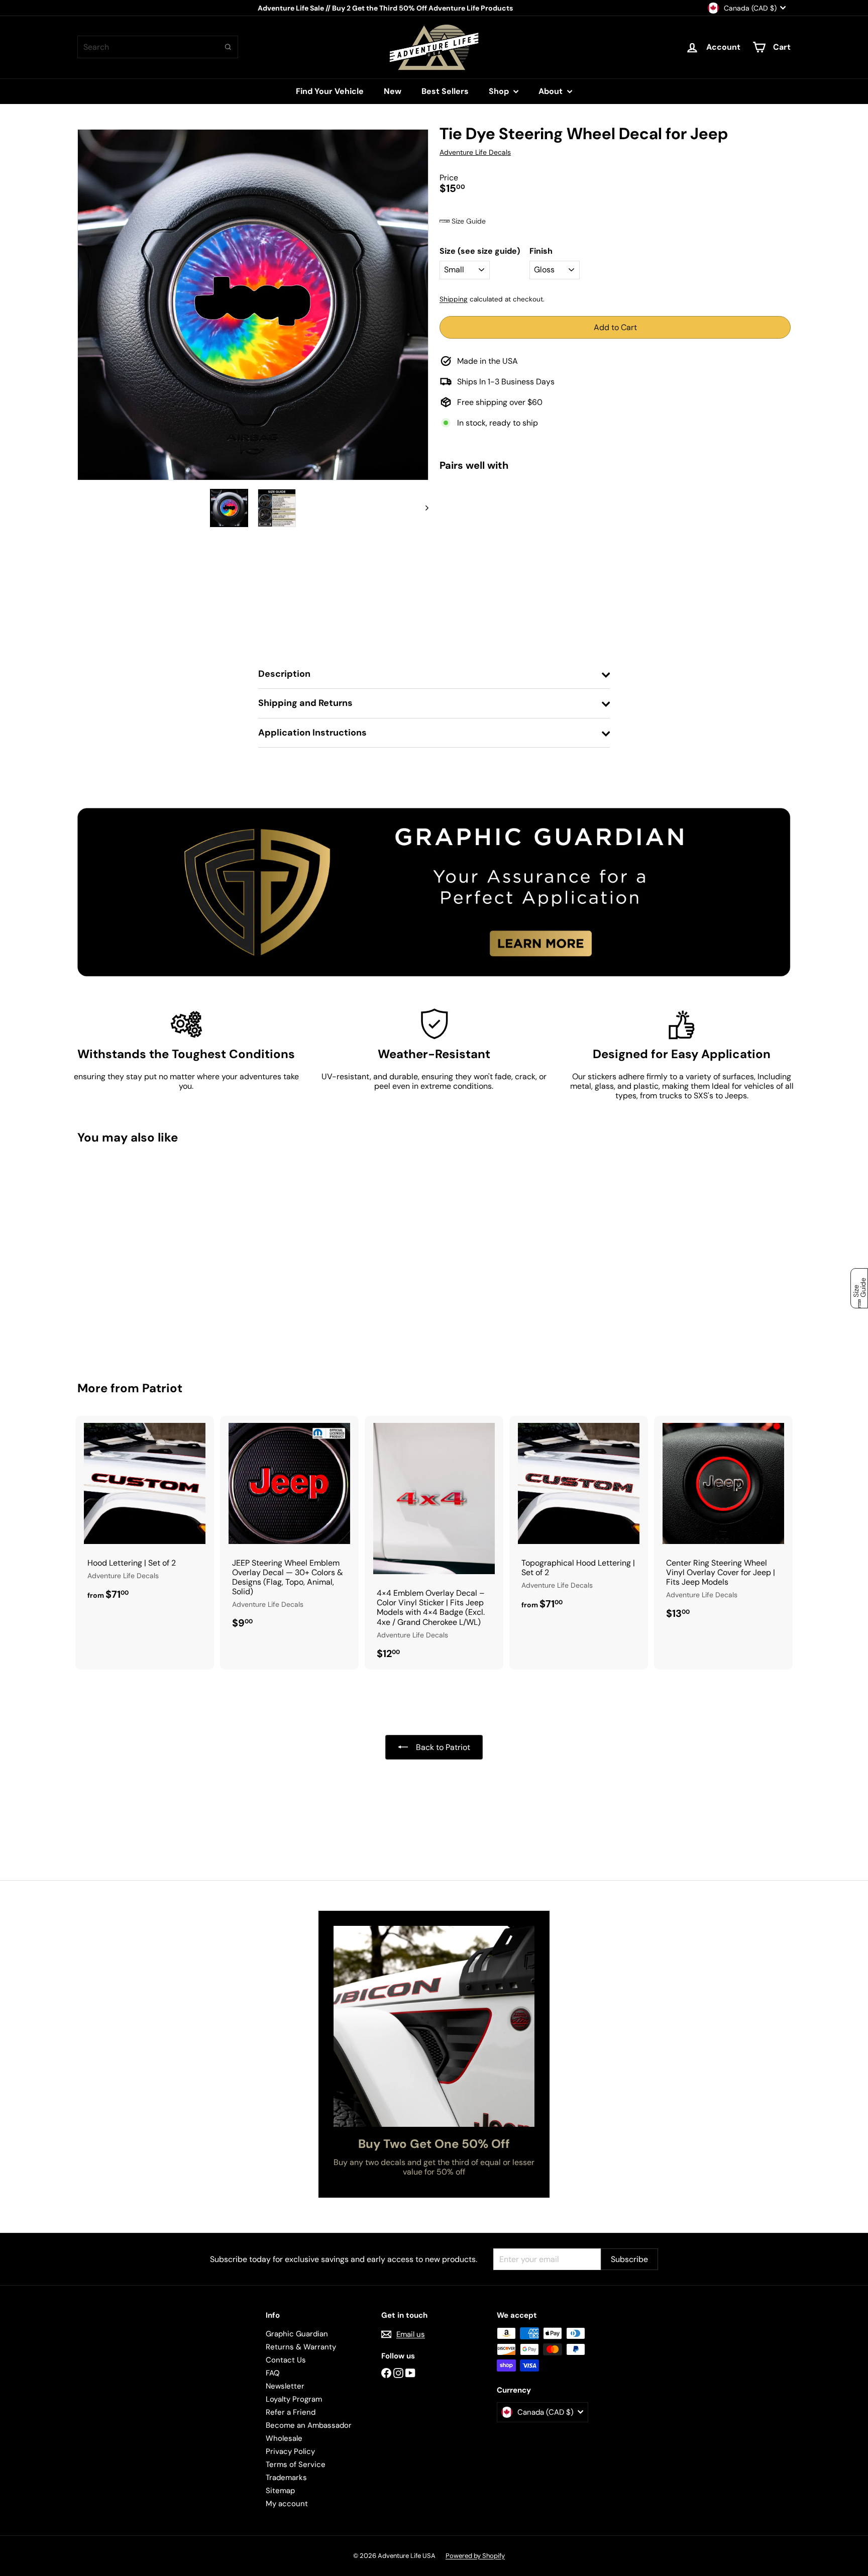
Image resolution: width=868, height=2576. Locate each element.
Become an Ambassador (309, 2425)
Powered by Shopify (475, 2556)
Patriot (162, 1388)
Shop (500, 91)
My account (287, 2504)
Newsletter (285, 2386)
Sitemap (280, 2491)
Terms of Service (296, 2464)
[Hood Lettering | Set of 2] (145, 1513)
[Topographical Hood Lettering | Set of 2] (579, 1518)
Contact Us (286, 2360)
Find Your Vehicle (330, 91)
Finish (541, 251)
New (393, 91)
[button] (615, 221)
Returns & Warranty (301, 2347)
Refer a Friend (291, 2412)
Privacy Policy (290, 2451)
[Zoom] (253, 305)
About (552, 91)
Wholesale (284, 2438)
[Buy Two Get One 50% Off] (434, 2026)
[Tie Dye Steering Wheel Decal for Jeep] (615, 519)
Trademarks (286, 2478)
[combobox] (158, 47)
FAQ (273, 2373)
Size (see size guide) (480, 251)
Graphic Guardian (297, 2334)
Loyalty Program (294, 2399)
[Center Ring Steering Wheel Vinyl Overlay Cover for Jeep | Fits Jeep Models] (723, 1523)
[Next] (422, 508)
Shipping (454, 299)
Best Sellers (445, 91)
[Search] (228, 47)
